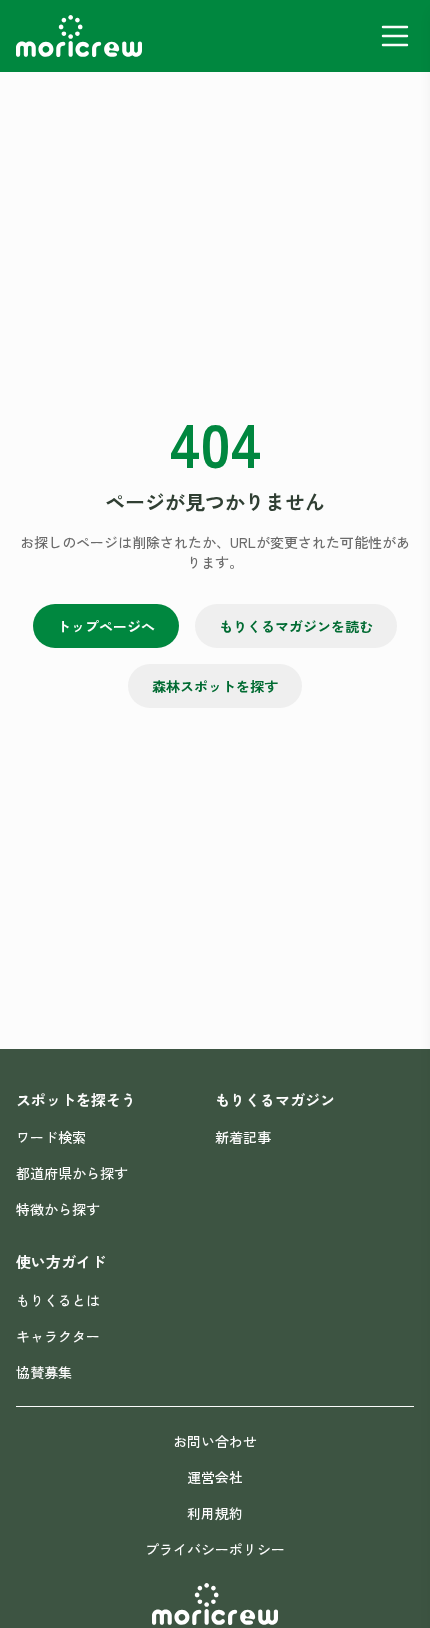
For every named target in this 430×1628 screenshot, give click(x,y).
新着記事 (243, 1137)
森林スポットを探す (215, 686)
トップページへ (106, 626)
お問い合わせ (215, 1441)
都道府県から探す (72, 1173)
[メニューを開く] (395, 36)
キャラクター (58, 1336)
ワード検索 (51, 1137)
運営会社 (215, 1477)
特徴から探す (58, 1209)
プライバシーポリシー (215, 1549)
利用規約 (215, 1513)
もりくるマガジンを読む (296, 626)
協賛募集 (44, 1372)
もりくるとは (58, 1300)
